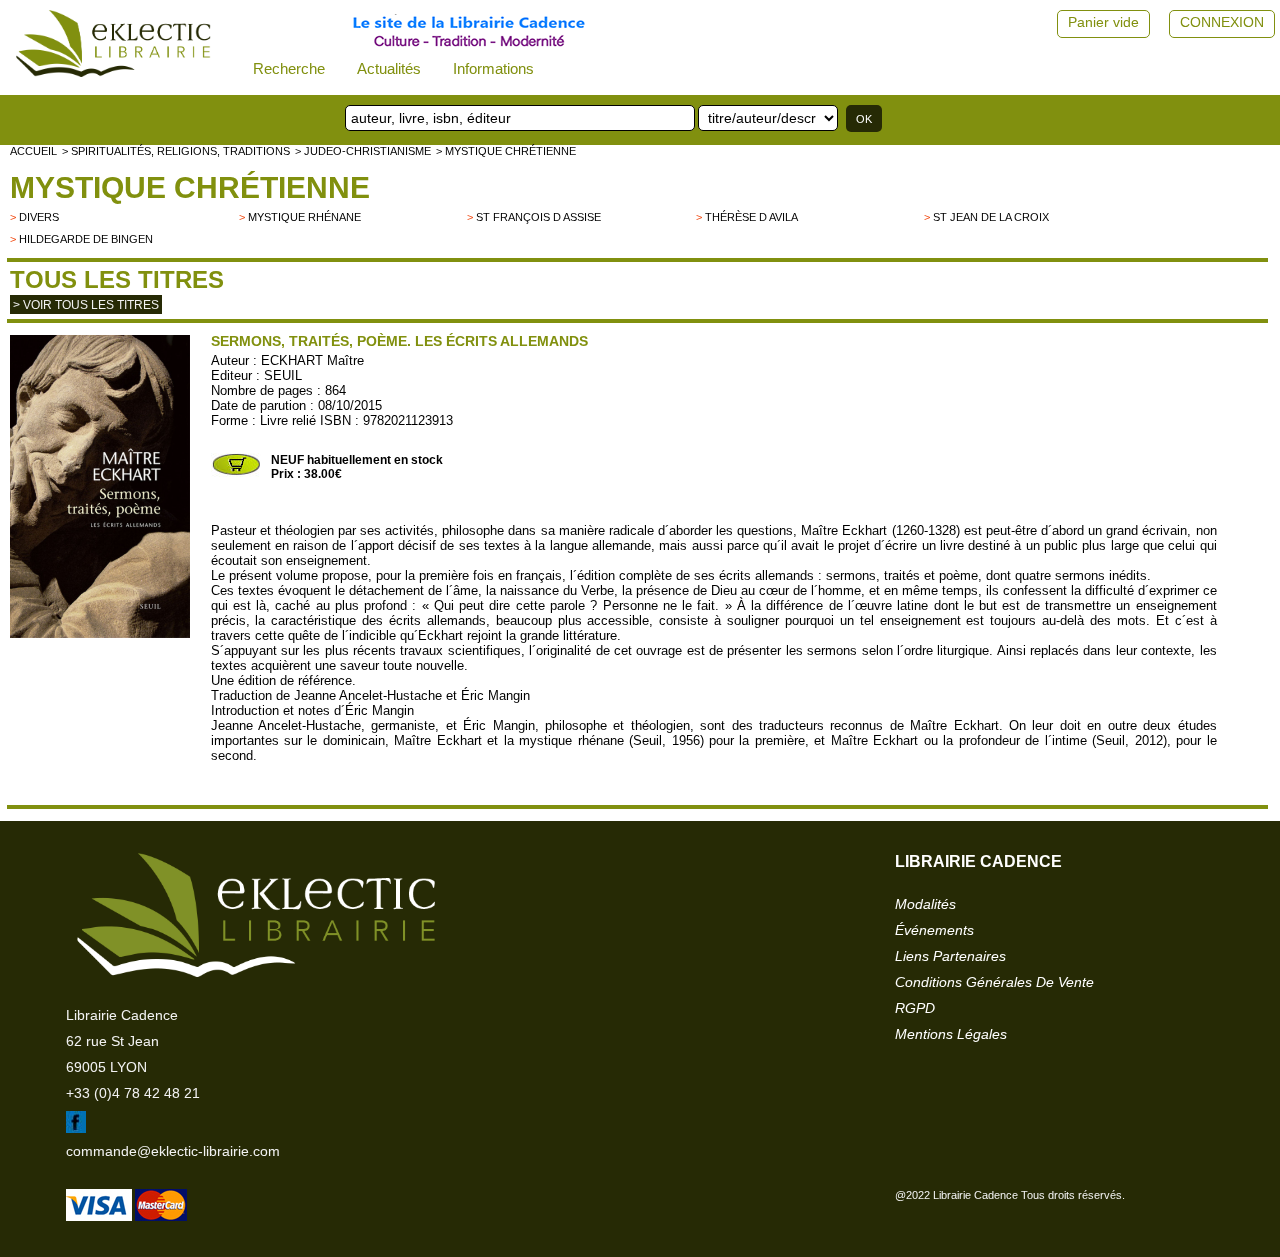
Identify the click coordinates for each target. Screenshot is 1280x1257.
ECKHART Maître (312, 360)
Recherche (289, 68)
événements (934, 930)
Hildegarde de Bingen (86, 239)
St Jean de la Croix (991, 217)
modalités (925, 904)
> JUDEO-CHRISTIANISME (363, 151)
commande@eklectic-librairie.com (173, 1151)
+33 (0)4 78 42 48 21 (133, 1093)
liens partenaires (950, 956)
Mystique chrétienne (190, 187)
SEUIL (283, 375)
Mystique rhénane (304, 217)
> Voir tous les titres (86, 305)
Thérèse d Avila (751, 217)
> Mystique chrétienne (506, 151)
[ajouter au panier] (236, 473)
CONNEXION (1222, 22)
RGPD (915, 1008)
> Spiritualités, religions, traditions (176, 151)
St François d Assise (538, 217)
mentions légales (951, 1034)
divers (39, 217)
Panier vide (1103, 22)
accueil (33, 151)
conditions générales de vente (994, 982)
